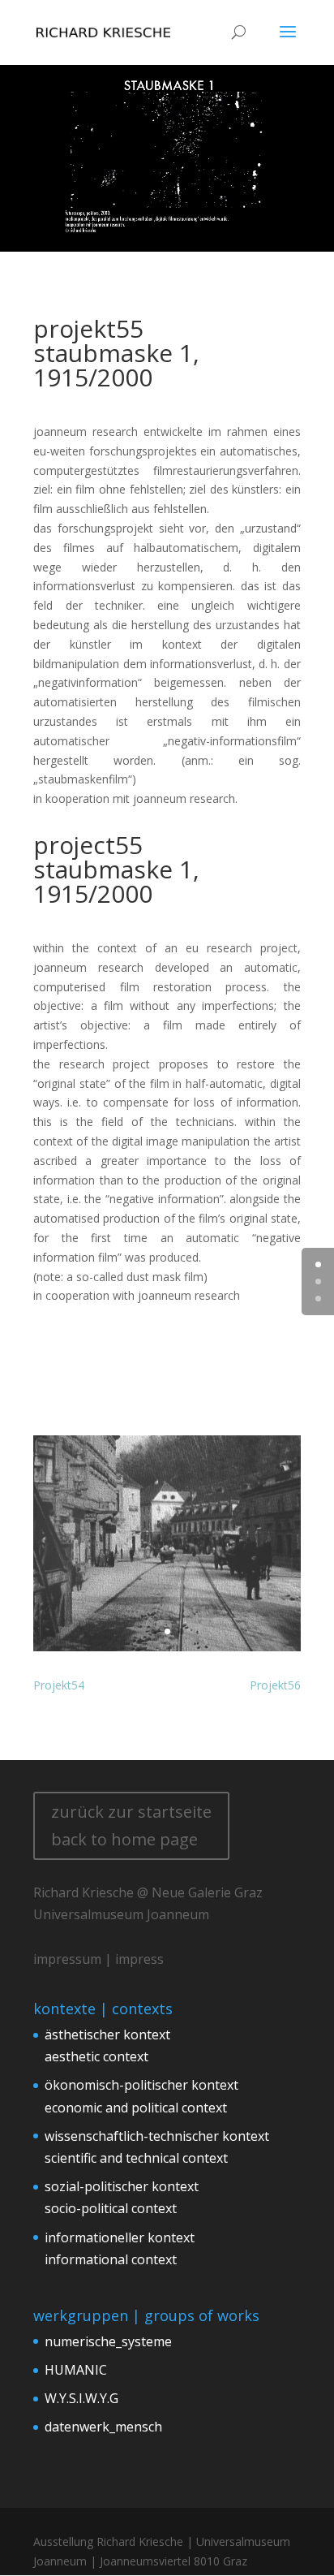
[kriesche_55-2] (167, 1651)
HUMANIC (76, 2370)
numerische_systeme (108, 2341)
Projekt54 (59, 1685)
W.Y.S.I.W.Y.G (81, 2398)
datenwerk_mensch (103, 2427)
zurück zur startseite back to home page (131, 1825)
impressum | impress (98, 1959)
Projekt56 (275, 1685)
